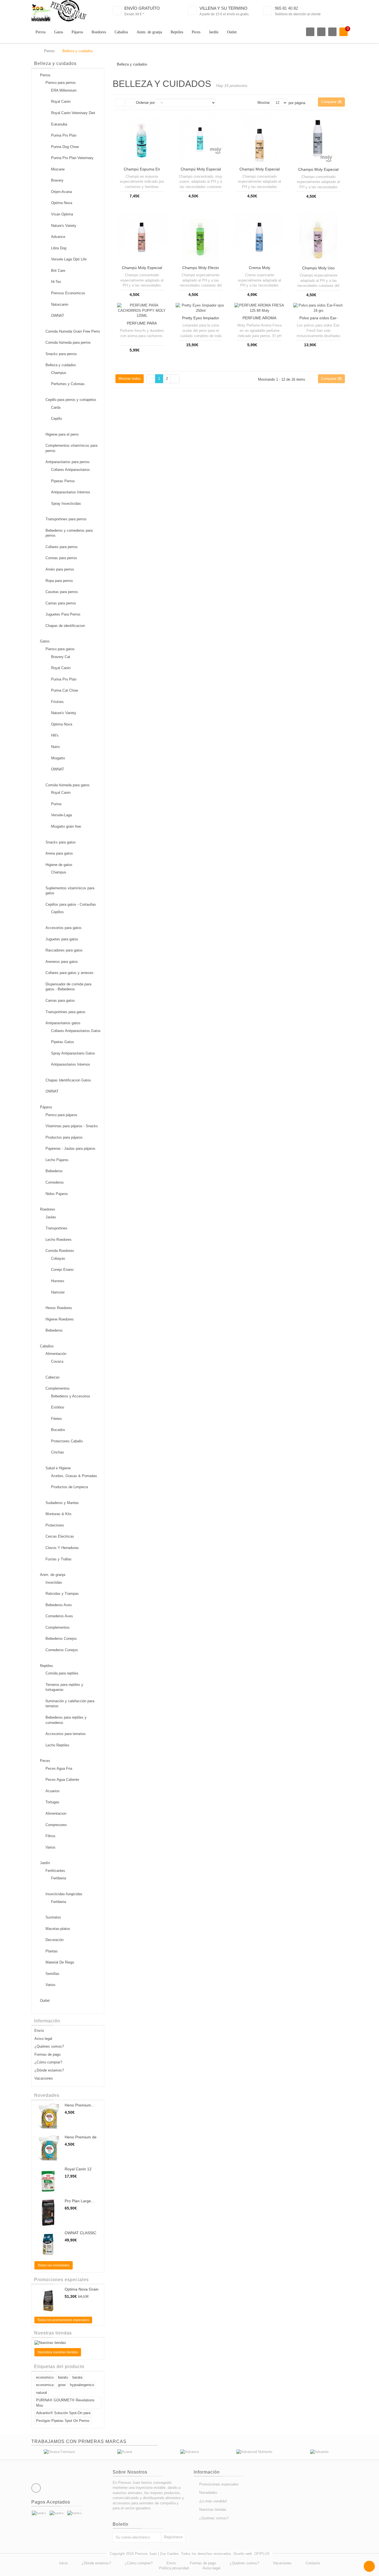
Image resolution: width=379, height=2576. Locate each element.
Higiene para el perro (62, 434)
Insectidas (54, 1582)
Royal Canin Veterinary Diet (73, 113)
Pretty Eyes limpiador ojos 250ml (201, 320)
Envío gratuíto (142, 8)
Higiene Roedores (60, 1319)
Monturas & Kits (59, 1514)
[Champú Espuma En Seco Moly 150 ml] (142, 139)
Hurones (58, 1281)
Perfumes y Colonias (68, 384)
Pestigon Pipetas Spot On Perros (63, 2421)
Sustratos (53, 1917)
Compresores (56, 1825)
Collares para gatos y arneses (70, 973)
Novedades (47, 2095)
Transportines (56, 1228)
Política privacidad (174, 2568)
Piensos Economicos (68, 293)
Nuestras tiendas (53, 2333)
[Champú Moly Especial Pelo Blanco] (142, 238)
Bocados (58, 1430)
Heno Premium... (79, 2105)
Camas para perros (61, 603)
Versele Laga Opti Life (69, 259)
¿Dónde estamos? (49, 2070)
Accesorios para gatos (64, 928)
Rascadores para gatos (64, 950)
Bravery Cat (61, 657)
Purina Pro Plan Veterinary (72, 158)
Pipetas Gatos (63, 1042)
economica (45, 2385)
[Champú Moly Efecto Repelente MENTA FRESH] (201, 238)
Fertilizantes (55, 1871)
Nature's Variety (64, 226)
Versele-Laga (61, 815)
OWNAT (58, 316)
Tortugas (52, 1802)
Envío (39, 2031)
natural (41, 2393)
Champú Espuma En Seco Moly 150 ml (142, 171)
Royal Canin (61, 101)
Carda (56, 407)
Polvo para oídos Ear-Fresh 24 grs (319, 320)
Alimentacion (56, 1813)
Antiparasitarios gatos (63, 1023)
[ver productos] (60, 2452)
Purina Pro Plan (64, 135)
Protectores (55, 1525)
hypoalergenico (82, 2385)
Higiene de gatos (59, 865)
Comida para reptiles (62, 1673)
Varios (50, 1847)
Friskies (57, 702)
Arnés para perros (60, 569)
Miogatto (58, 758)
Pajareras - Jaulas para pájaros (70, 1148)
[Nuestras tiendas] (68, 2343)
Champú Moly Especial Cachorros (201, 171)
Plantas (52, 1951)
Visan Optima (62, 214)
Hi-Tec (56, 282)
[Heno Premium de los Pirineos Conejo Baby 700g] (48, 2149)
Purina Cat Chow (65, 690)
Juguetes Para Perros (63, 614)
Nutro (55, 747)
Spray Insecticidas (66, 504)
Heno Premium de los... (81, 2139)
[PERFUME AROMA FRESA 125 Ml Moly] (259, 308)
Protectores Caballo (67, 1441)
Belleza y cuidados (61, 365)
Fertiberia (59, 1878)
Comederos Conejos (62, 1650)
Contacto (313, 2563)
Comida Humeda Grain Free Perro (73, 331)
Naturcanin (60, 304)
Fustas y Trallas (59, 1559)
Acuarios (53, 1791)
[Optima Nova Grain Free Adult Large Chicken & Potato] (48, 2301)
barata (77, 2377)
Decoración (55, 1940)
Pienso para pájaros (61, 1115)
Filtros (50, 1836)
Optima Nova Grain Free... (82, 2291)
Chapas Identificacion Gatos (68, 1080)
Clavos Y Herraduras (62, 1548)
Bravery (57, 180)
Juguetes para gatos (62, 939)
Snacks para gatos (61, 842)
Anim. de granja (149, 32)
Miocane (58, 169)
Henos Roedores (59, 1308)
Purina (56, 804)
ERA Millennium (64, 90)
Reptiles (177, 32)
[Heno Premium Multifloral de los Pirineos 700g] (48, 2117)
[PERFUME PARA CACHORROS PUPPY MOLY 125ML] (142, 311)
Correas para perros (61, 558)
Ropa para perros (59, 581)
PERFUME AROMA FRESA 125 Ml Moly (259, 320)
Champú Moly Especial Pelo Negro (318, 172)
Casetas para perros (62, 592)
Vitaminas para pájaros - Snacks (72, 1126)
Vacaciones (44, 2078)
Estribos (58, 1407)
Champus (59, 373)
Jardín (214, 32)
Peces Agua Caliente (62, 1780)
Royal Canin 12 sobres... (78, 2171)
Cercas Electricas (60, 1536)
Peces (196, 32)
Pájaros (77, 32)
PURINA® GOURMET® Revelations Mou (65, 2403)
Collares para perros (62, 547)
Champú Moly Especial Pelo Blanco (142, 270)
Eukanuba (59, 124)
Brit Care (58, 271)
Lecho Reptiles (57, 1745)
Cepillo (56, 419)
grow (62, 2385)
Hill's (55, 735)
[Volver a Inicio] (33, 51)
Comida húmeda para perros (68, 342)
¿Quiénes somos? (49, 2046)
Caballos (121, 32)
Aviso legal (43, 2039)
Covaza (57, 1361)
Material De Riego (60, 1962)
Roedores (99, 32)
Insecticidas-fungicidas (64, 1894)
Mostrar (264, 103)
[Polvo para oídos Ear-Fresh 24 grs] (318, 308)
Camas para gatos (60, 1000)
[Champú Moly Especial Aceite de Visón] (259, 139)
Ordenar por (145, 103)
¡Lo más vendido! (213, 2501)
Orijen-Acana (61, 192)
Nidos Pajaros (57, 1194)
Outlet (232, 32)
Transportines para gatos (65, 1012)
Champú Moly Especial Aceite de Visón (260, 171)
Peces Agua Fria (59, 1768)
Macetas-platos (58, 1929)
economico (45, 2377)
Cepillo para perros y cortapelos (71, 400)
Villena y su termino (223, 8)
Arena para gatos (59, 853)
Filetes (56, 1419)
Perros (41, 32)
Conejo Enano (62, 1270)
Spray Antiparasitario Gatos (73, 1053)
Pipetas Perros (63, 481)
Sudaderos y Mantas (62, 1503)
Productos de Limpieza (70, 1487)
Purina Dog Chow (65, 147)
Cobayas (58, 1258)
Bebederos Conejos (61, 1639)
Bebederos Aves (59, 1605)
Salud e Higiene (58, 1468)
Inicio (63, 2563)
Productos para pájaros (64, 1137)
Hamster (58, 1292)
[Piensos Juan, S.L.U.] (59, 11)
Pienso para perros (61, 83)
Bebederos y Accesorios (71, 1396)
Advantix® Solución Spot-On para (63, 2413)
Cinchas (58, 1452)
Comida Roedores (60, 1251)
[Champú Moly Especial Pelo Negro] (318, 139)
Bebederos (54, 1171)
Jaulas (51, 1217)
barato (63, 2377)
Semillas (52, 1974)
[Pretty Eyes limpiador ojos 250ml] (201, 308)
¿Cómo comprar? (48, 2062)
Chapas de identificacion (65, 626)
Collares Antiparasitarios (70, 470)
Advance (58, 237)
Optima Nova (62, 203)
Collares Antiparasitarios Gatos (76, 1031)
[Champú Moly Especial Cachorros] (201, 139)
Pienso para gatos (60, 649)
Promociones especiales (61, 2280)
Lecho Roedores (59, 1240)
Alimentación (56, 1354)
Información (47, 2021)
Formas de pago (47, 2054)
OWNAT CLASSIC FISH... (80, 2235)
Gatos (59, 32)
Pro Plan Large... (79, 2201)
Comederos (55, 1182)
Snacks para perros (61, 354)
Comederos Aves (59, 1616)
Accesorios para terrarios (66, 1734)
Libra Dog (59, 248)
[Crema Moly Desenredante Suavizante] (259, 238)
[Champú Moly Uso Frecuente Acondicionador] (318, 238)
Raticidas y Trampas (62, 1594)
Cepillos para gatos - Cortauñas (71, 904)
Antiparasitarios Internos (71, 492)
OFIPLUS (262, 2554)
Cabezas (53, 1377)
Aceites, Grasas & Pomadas (74, 1476)
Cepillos (57, 912)
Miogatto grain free (66, 826)
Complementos (58, 1388)
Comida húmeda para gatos (68, 785)
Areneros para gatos (62, 962)
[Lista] (130, 103)
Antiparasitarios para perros (68, 462)
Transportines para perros (66, 519)
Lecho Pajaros (57, 1160)
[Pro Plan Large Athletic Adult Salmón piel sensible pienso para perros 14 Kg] (48, 2213)
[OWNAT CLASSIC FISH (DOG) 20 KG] (48, 2244)
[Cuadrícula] (120, 103)
